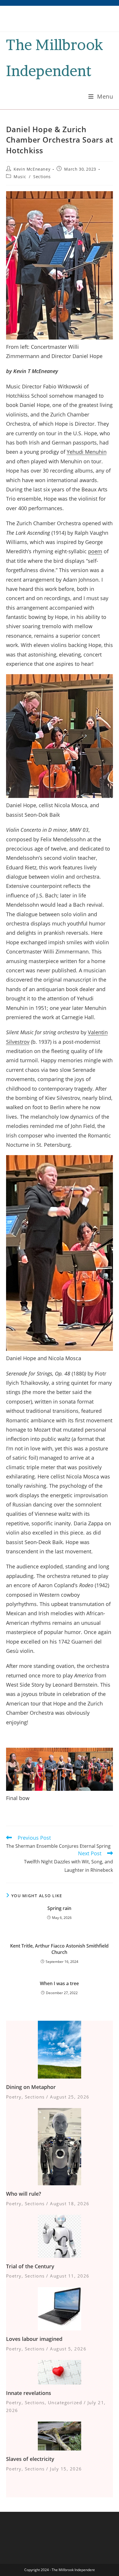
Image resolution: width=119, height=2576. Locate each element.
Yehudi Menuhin (87, 452)
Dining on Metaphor (31, 2087)
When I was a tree (59, 1983)
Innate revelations (29, 2393)
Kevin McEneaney (32, 169)
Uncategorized (65, 2402)
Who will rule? (24, 2194)
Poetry (14, 2097)
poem (95, 551)
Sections (42, 177)
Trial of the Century (30, 2266)
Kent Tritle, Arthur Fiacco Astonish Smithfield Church (59, 1949)
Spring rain (59, 1908)
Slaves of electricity (30, 2459)
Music (20, 177)
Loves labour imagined (34, 2339)
